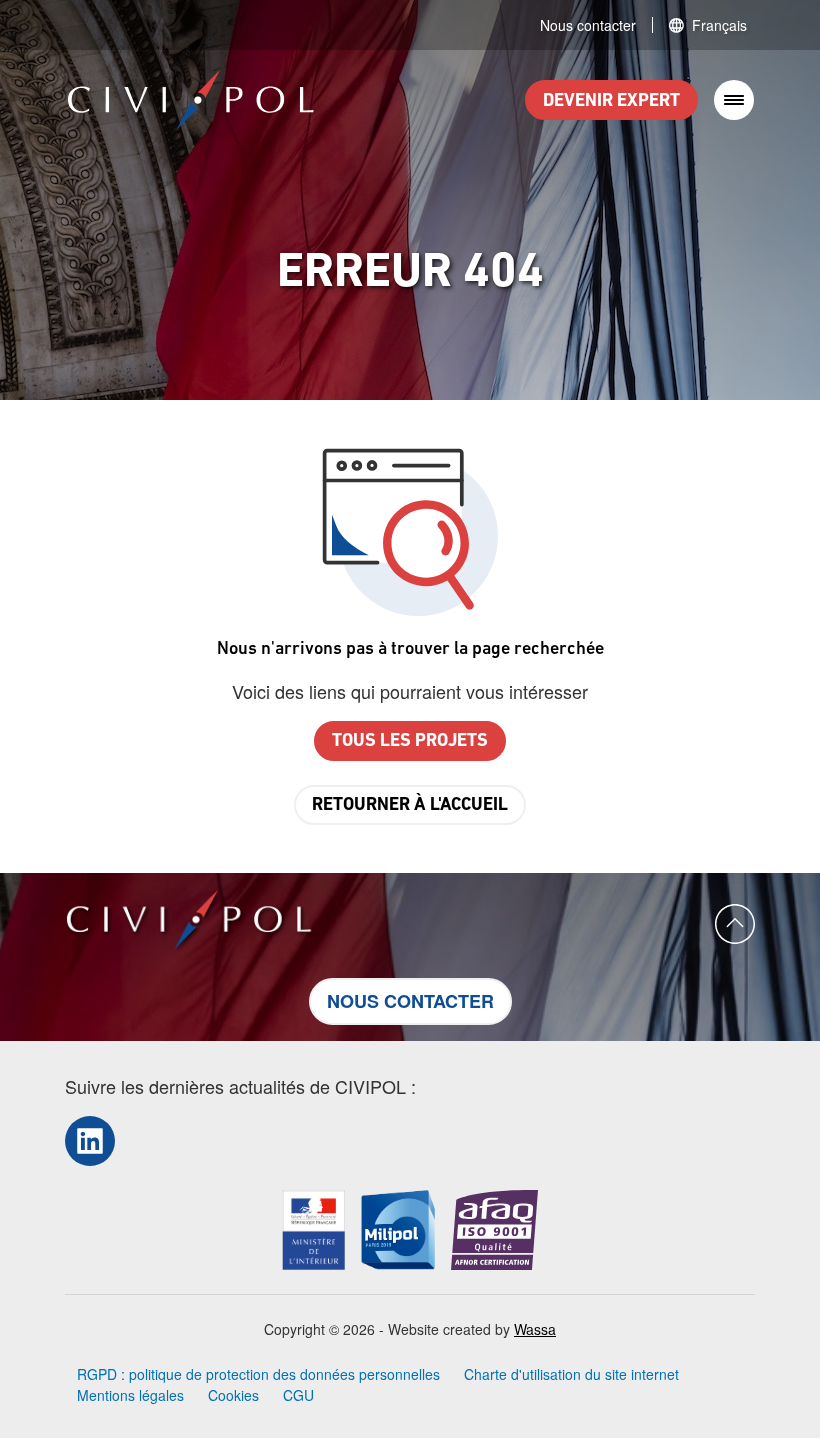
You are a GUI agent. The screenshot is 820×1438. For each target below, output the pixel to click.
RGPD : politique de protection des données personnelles (258, 1374)
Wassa (535, 1329)
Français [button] (719, 25)
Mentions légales (130, 1395)
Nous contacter (588, 25)
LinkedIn (90, 1140)
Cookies (233, 1395)
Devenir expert (611, 102)
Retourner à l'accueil (410, 806)
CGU (298, 1395)
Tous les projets (410, 742)
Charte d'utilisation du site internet (571, 1374)
